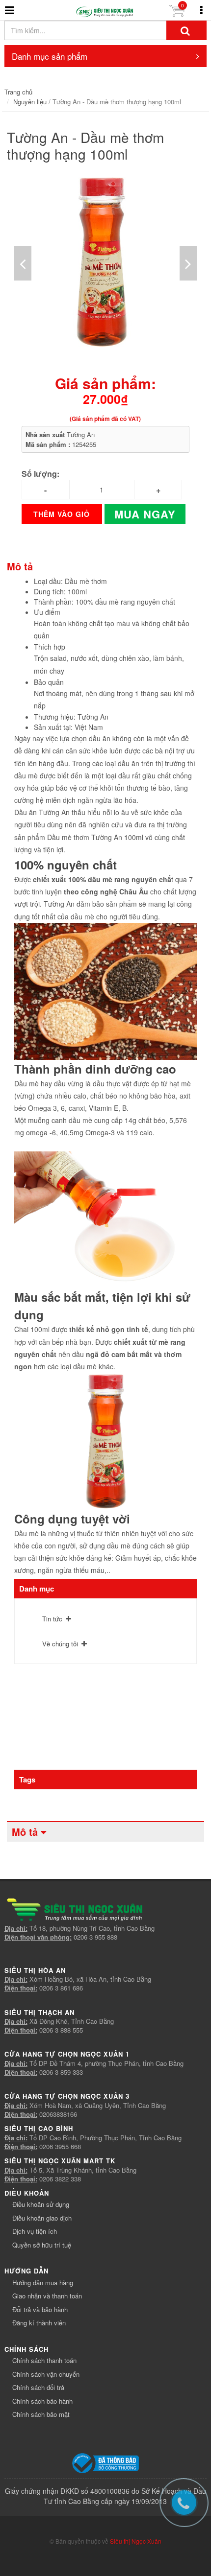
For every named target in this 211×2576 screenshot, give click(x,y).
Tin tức (52, 1619)
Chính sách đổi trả (38, 2387)
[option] (106, 263)
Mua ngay (145, 514)
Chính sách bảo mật (41, 2414)
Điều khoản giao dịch (42, 2218)
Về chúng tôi (60, 1644)
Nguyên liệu (30, 102)
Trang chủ (18, 92)
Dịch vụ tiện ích (35, 2231)
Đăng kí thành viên (39, 2323)
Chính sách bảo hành (42, 2401)
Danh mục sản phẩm (50, 56)
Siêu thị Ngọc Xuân (136, 2541)
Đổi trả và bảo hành (40, 2309)
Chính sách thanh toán (44, 2360)
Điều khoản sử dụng (41, 2204)
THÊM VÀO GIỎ (62, 514)
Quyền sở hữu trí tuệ (42, 2245)
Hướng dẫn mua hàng (43, 2283)
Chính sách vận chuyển (46, 2374)
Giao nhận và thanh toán (47, 2296)
